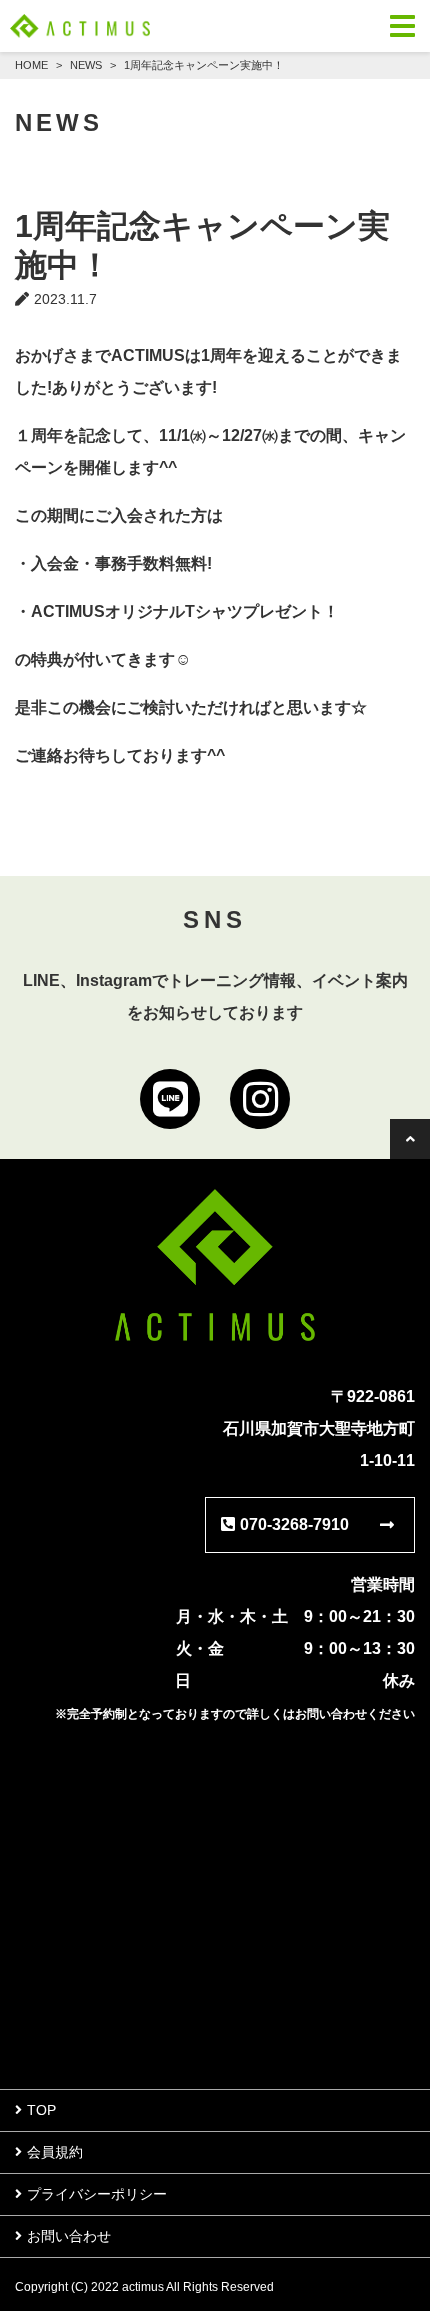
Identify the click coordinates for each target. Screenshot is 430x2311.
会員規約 (55, 2152)
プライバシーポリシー (97, 2194)
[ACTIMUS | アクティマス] (80, 26)
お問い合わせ (69, 2236)
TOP (41, 2110)
